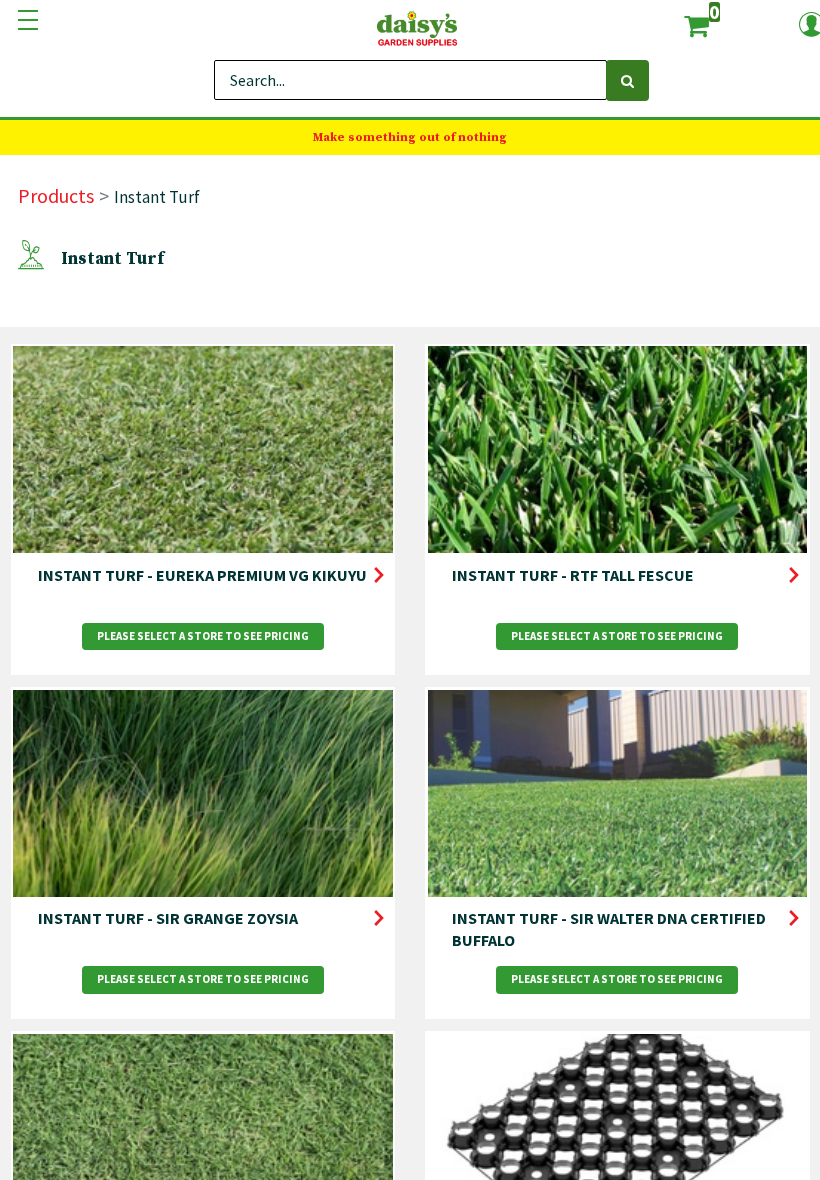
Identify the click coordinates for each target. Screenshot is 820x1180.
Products (56, 195)
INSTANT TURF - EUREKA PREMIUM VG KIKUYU (202, 575)
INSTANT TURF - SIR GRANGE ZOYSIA (168, 918)
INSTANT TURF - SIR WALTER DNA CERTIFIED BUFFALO (609, 929)
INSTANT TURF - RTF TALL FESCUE (573, 575)
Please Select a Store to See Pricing (203, 636)
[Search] (627, 80)
